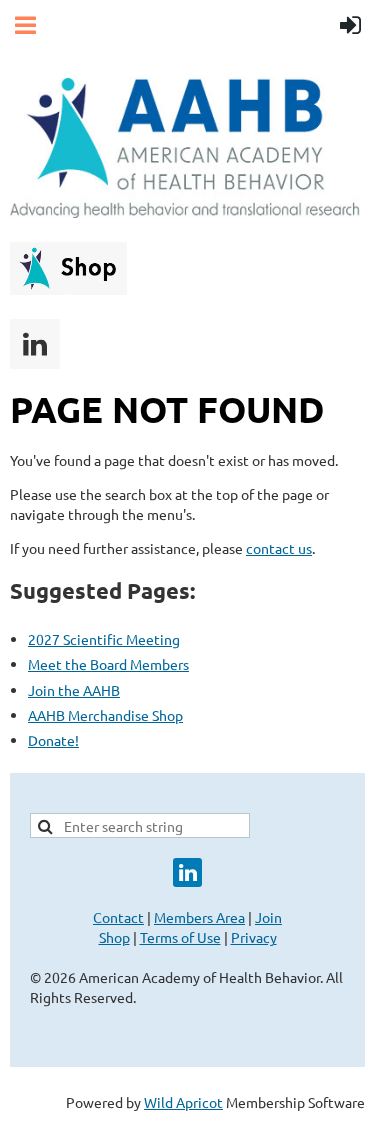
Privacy (254, 937)
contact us (279, 548)
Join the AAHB (74, 690)
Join (268, 917)
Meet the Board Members (108, 664)
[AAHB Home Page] (185, 212)
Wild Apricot (183, 1102)
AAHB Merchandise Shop (105, 715)
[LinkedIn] (35, 344)
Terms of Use (180, 937)
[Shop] (68, 289)
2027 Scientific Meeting (104, 639)
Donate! (53, 740)
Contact (118, 917)
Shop (114, 937)
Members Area (199, 917)
